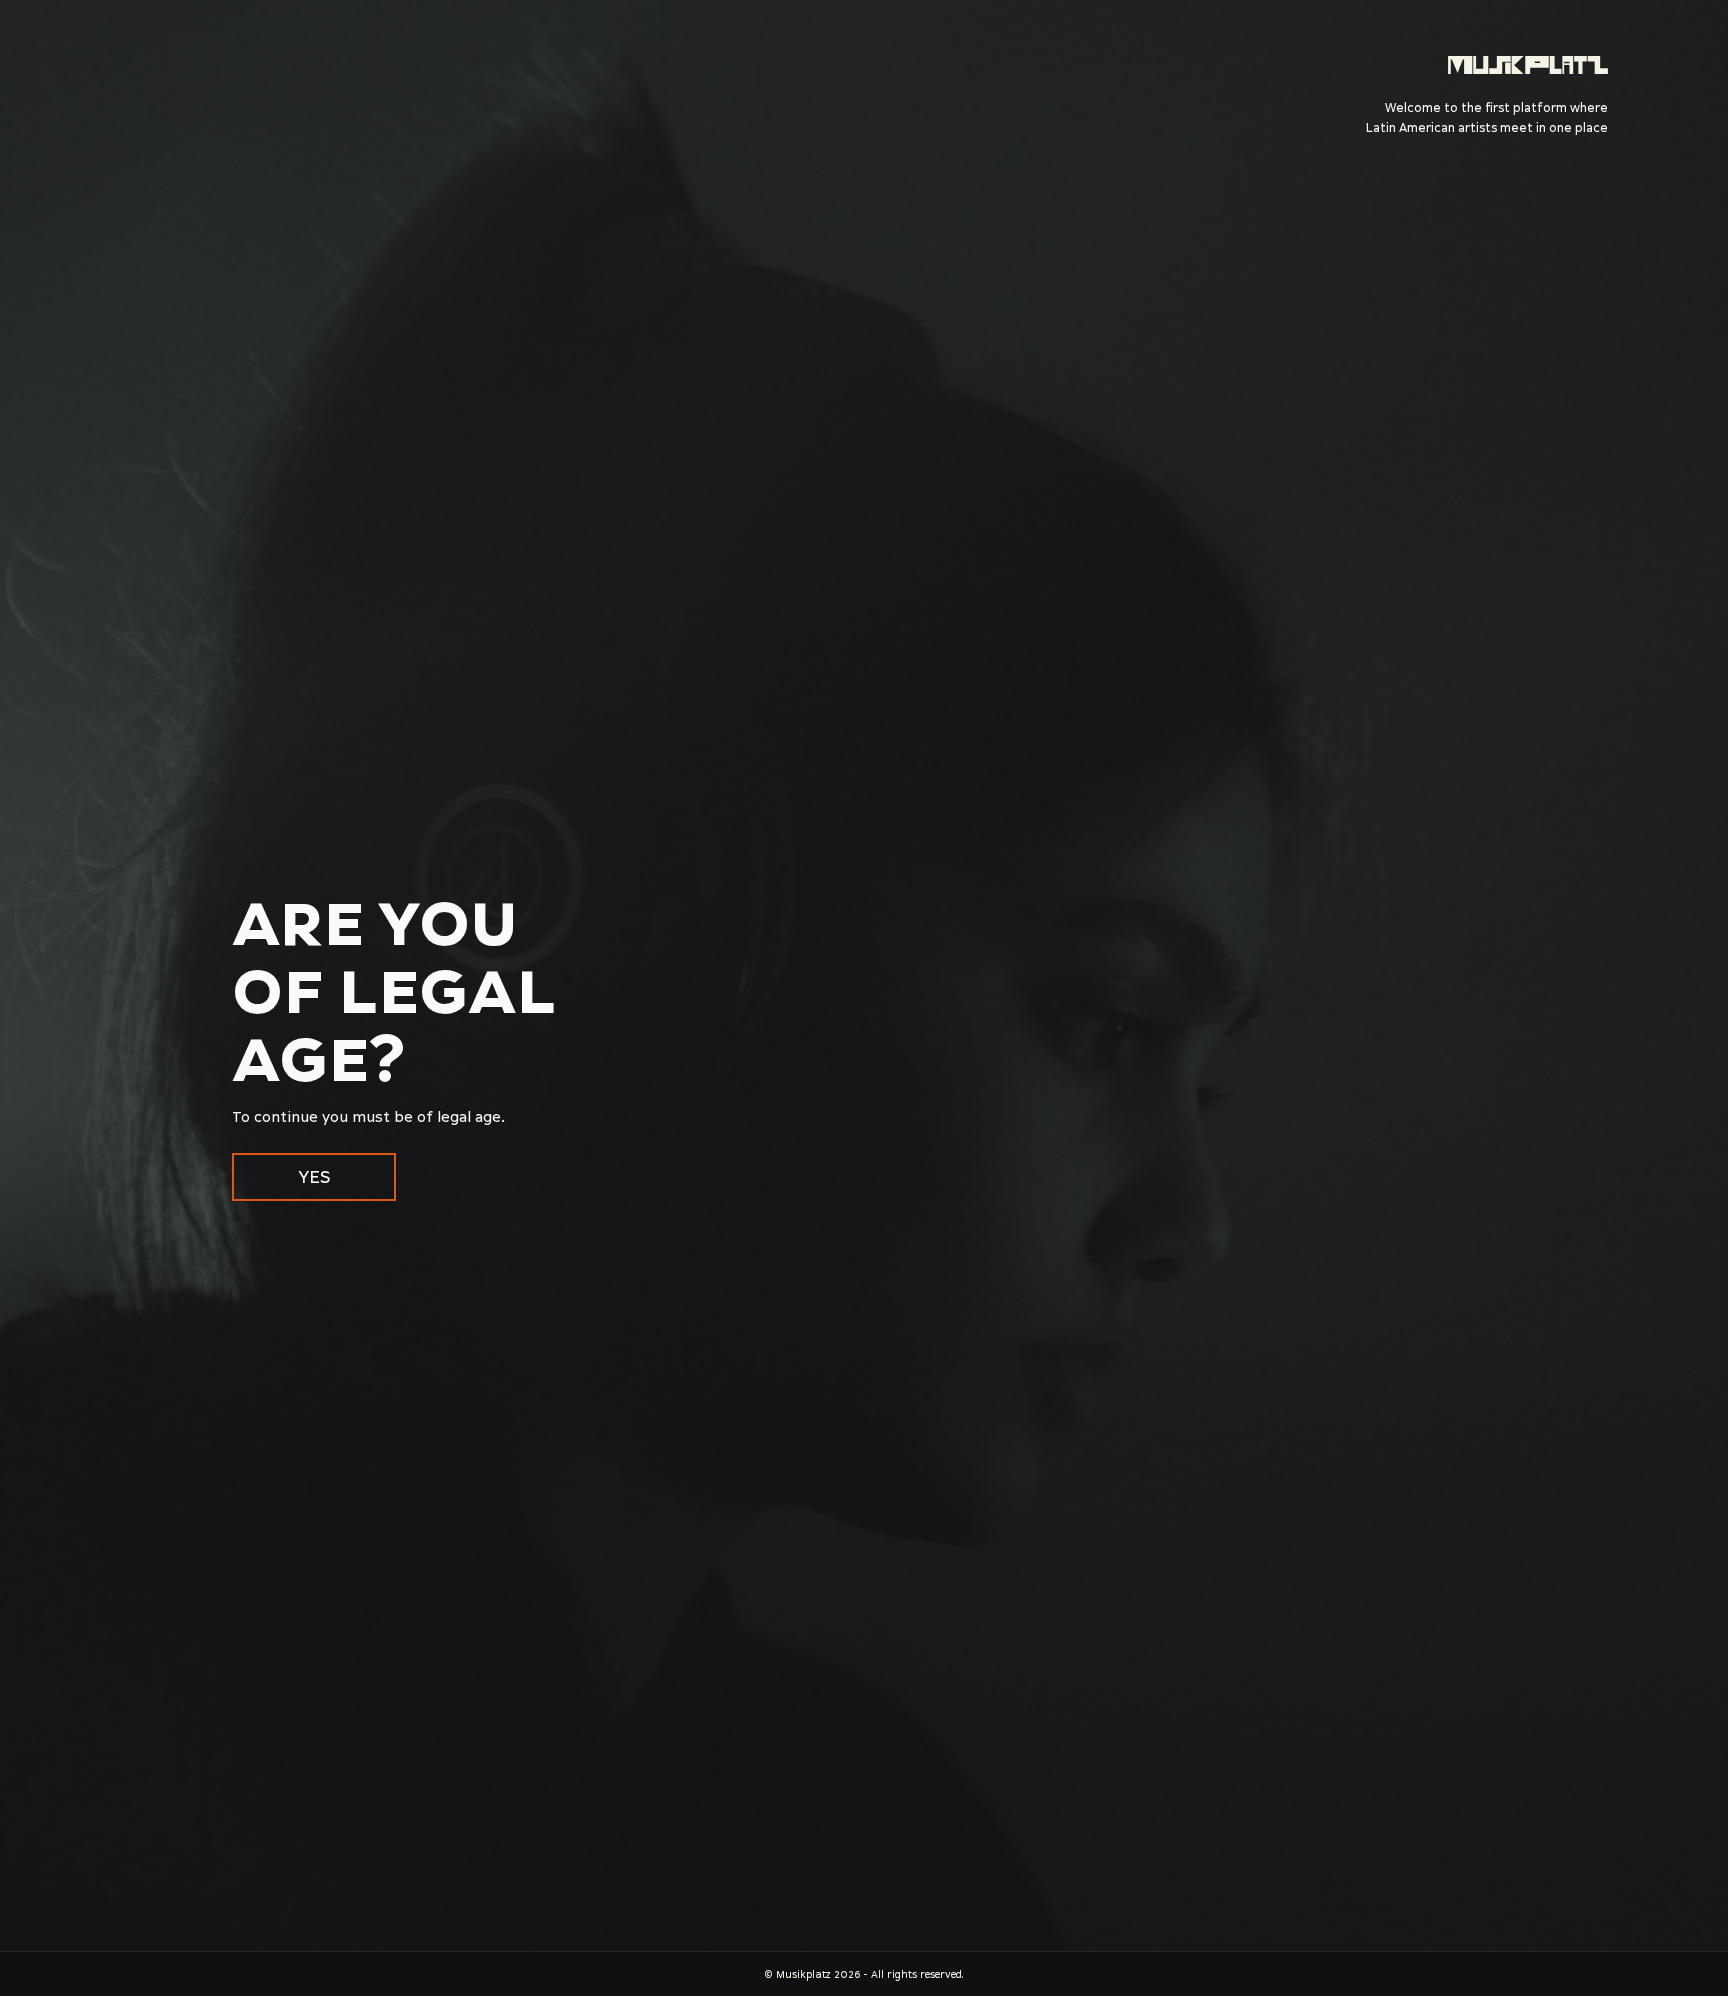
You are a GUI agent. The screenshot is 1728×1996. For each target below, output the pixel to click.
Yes (314, 1176)
